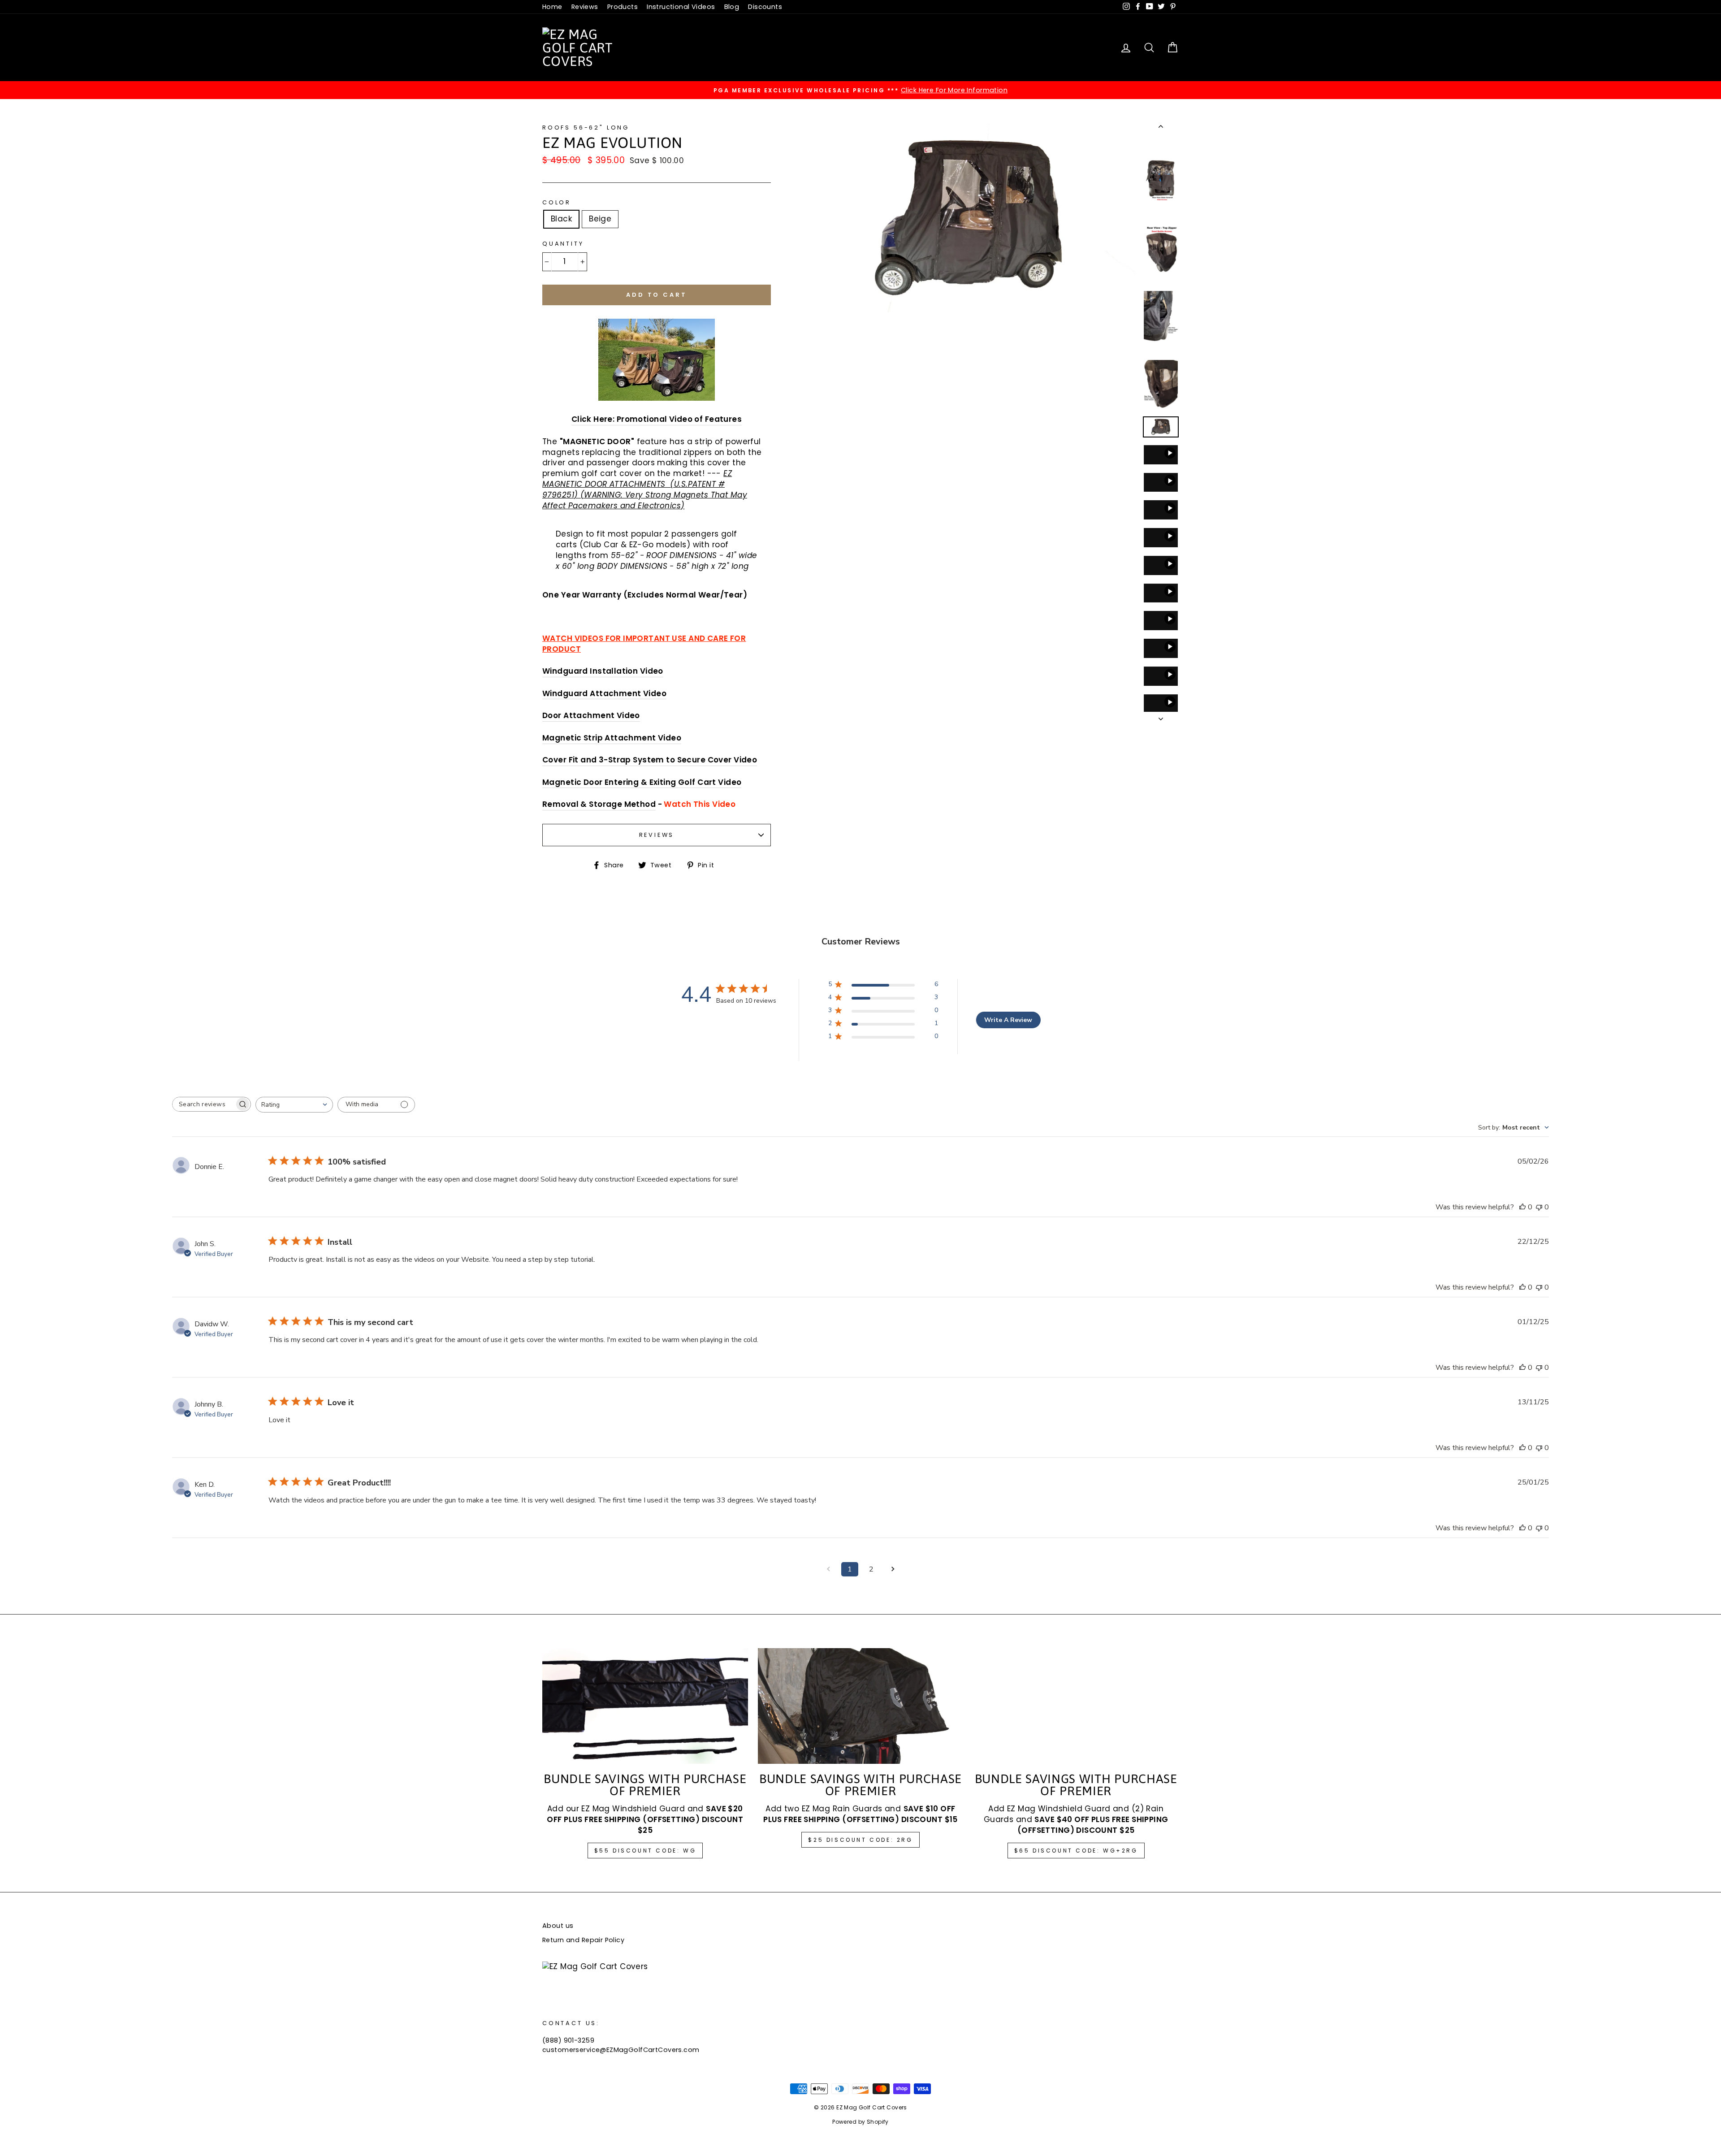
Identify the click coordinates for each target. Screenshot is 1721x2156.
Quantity (563, 244)
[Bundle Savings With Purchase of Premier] (645, 1706)
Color (557, 202)
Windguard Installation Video (603, 671)
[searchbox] (203, 1104)
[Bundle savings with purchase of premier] (1076, 1706)
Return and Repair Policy (583, 1940)
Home (552, 7)
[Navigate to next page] (893, 1569)
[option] (860, 90)
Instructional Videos (681, 7)
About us (558, 1926)
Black (561, 219)
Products (623, 7)
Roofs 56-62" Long (586, 128)
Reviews (585, 7)
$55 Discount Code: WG (645, 1851)
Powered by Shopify (860, 2122)
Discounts (765, 7)
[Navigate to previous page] (828, 1569)
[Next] (1161, 716)
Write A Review (1008, 1020)
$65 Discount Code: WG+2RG (1076, 1851)
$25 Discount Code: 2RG (860, 1840)
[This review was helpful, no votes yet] (1522, 1207)
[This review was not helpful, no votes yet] (1539, 1207)
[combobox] (294, 1105)
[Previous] (1161, 128)
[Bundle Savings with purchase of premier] (861, 1706)
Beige (600, 219)
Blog (732, 7)
